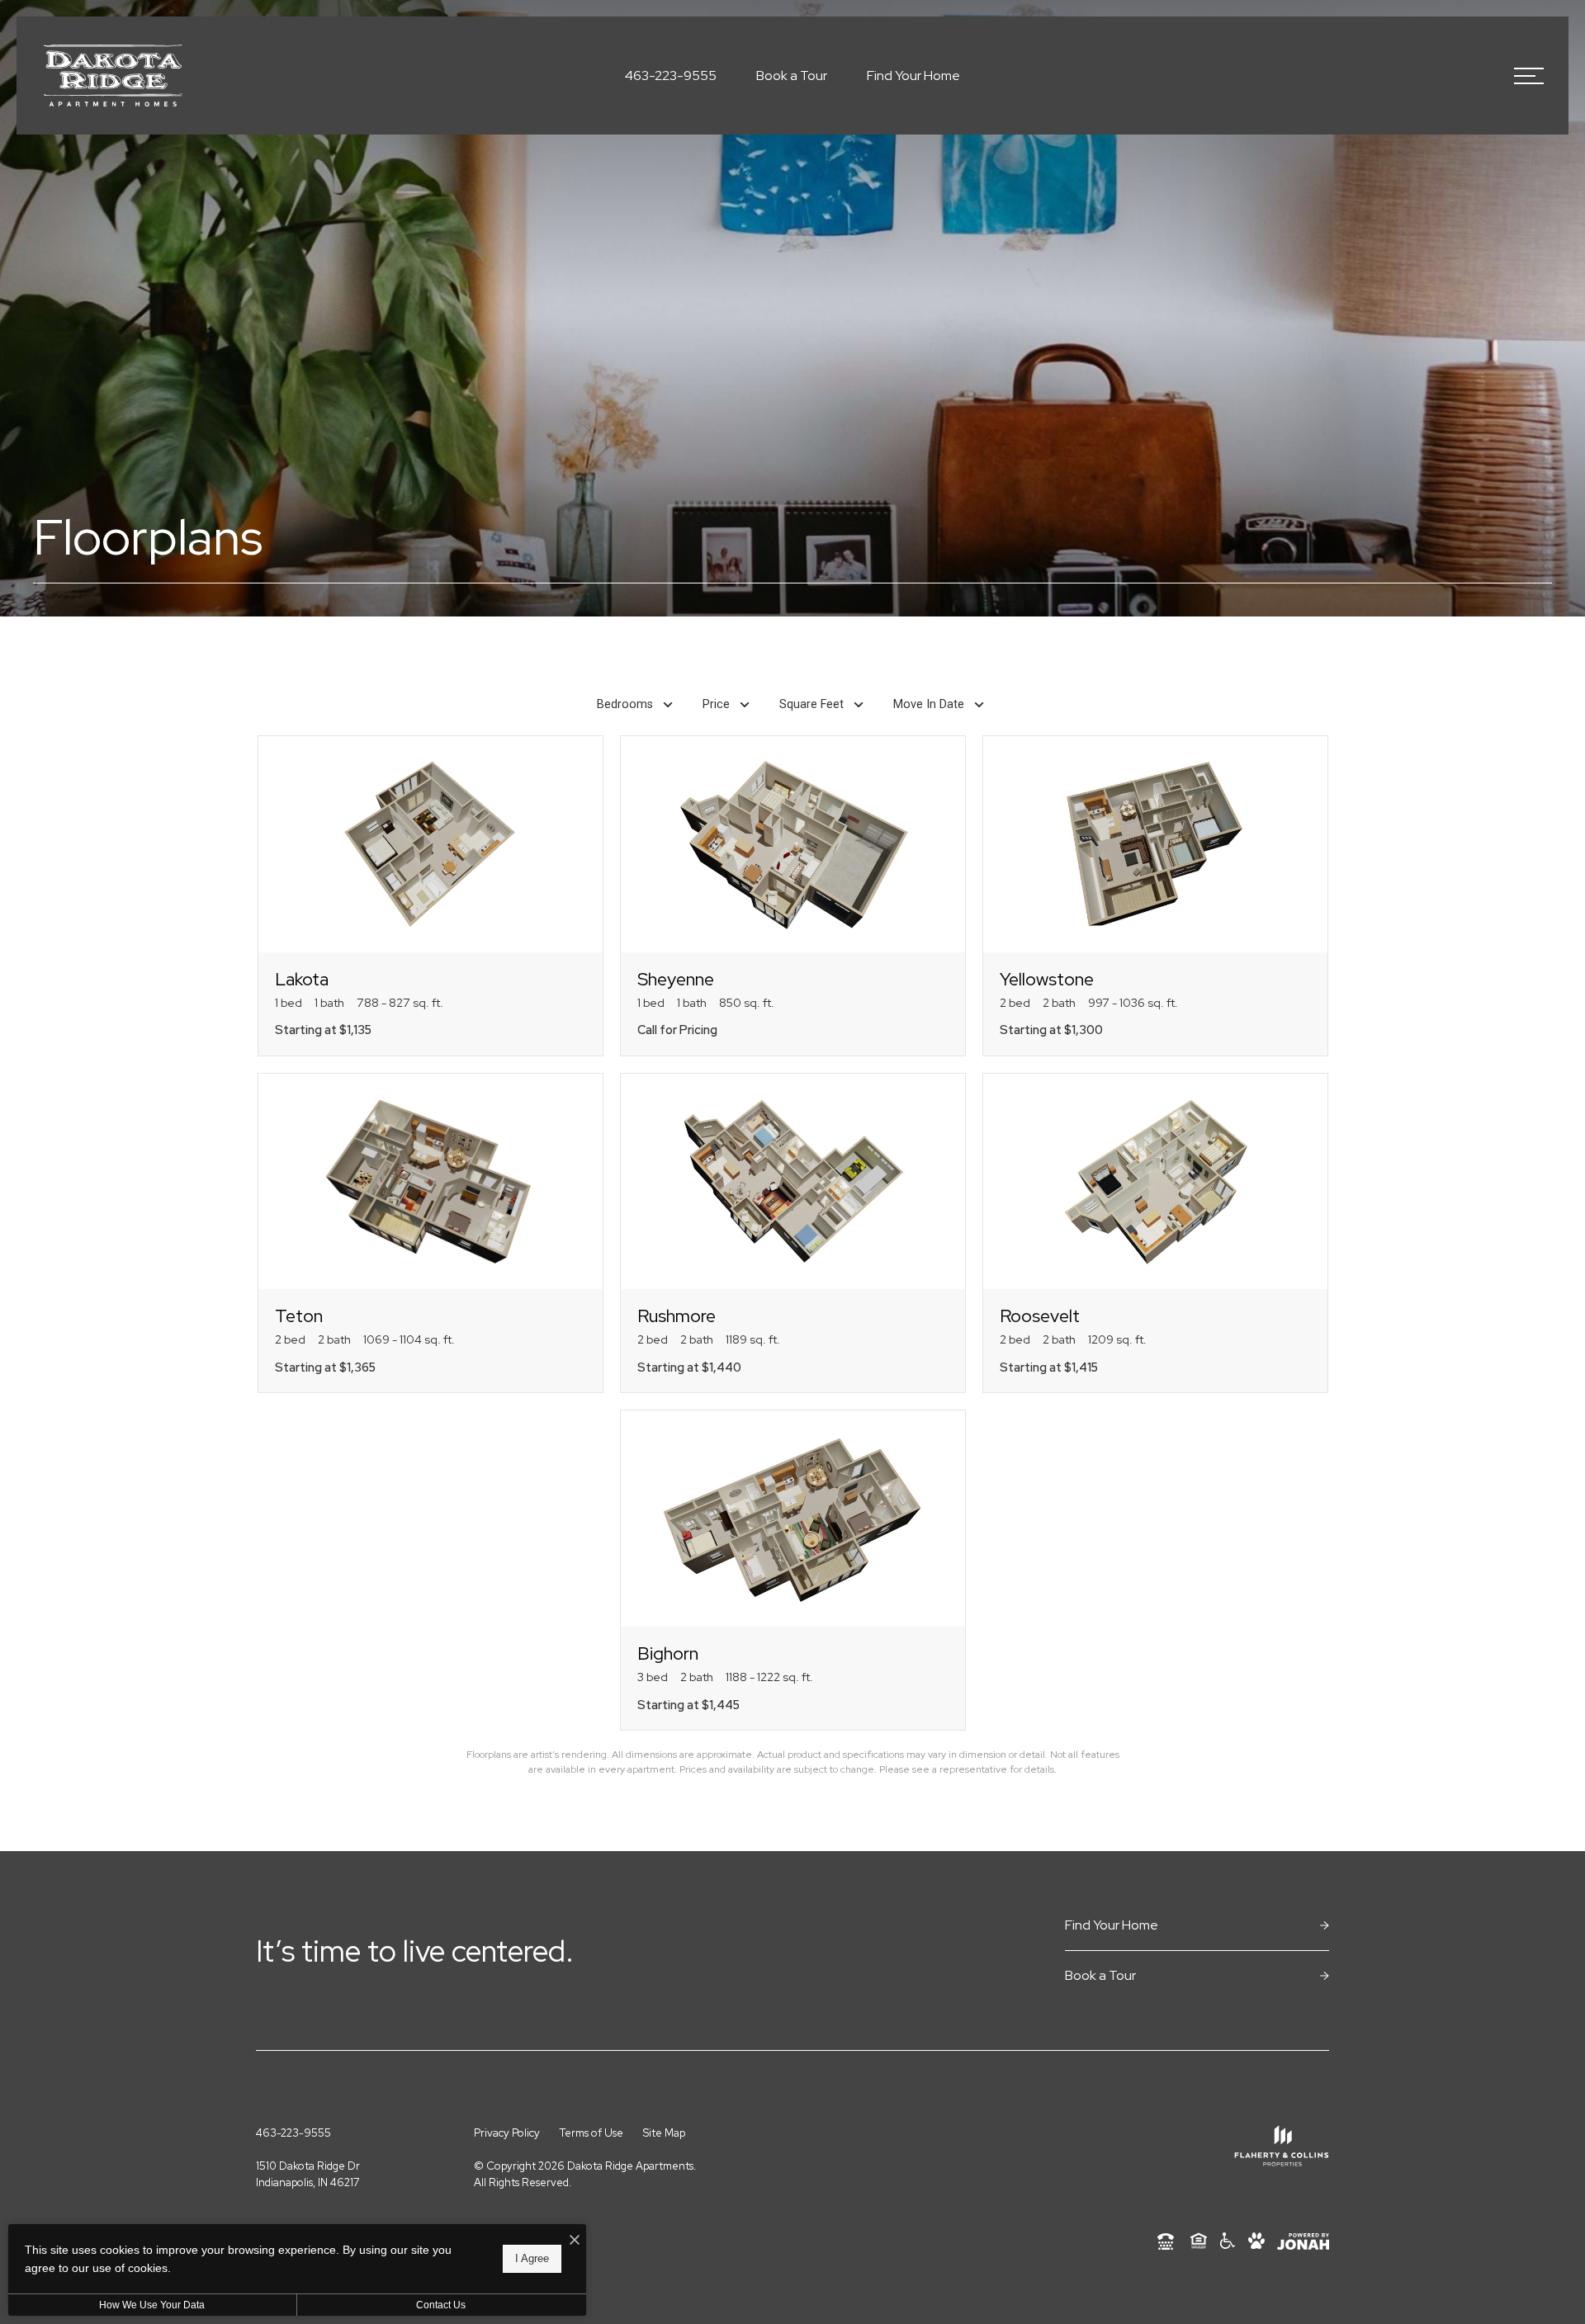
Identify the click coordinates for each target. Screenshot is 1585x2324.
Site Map (664, 2133)
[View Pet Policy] (1256, 2241)
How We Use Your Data (152, 2305)
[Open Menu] (1529, 76)
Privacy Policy (507, 2133)
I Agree (532, 2258)
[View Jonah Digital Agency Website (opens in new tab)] (1303, 2241)
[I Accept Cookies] (575, 2241)
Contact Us (441, 2305)
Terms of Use (591, 2133)
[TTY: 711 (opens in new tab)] (1166, 2241)
